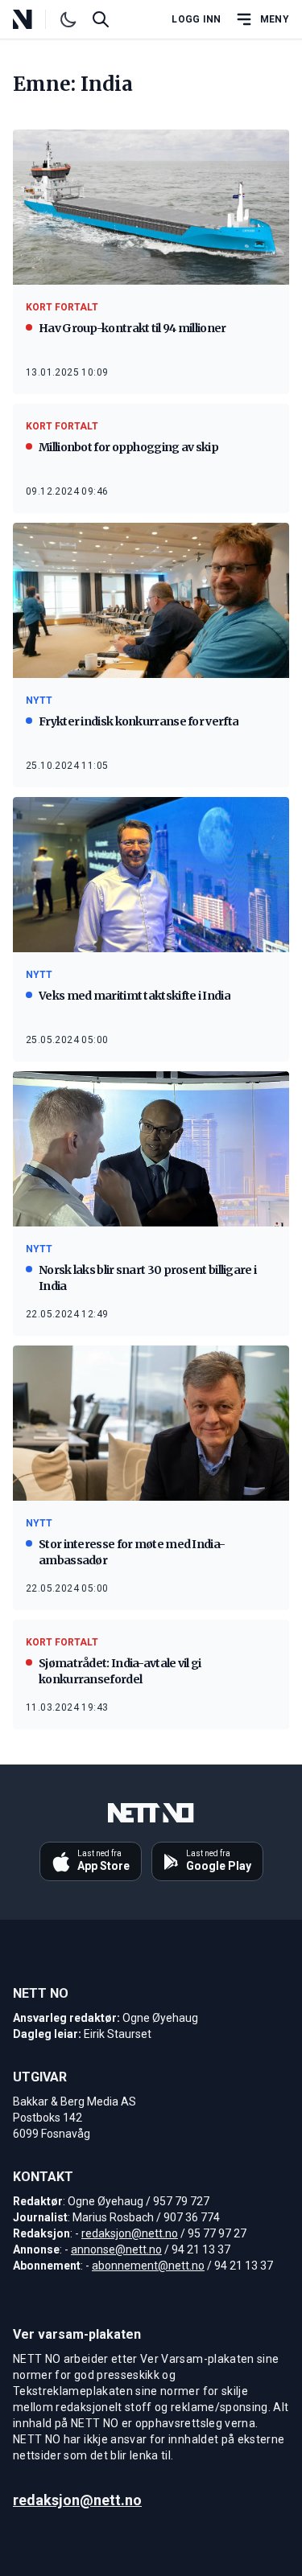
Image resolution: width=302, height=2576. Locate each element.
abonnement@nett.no (148, 2266)
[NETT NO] (36, 19)
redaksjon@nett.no (130, 2233)
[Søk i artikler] (101, 19)
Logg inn (196, 19)
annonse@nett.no (116, 2249)
